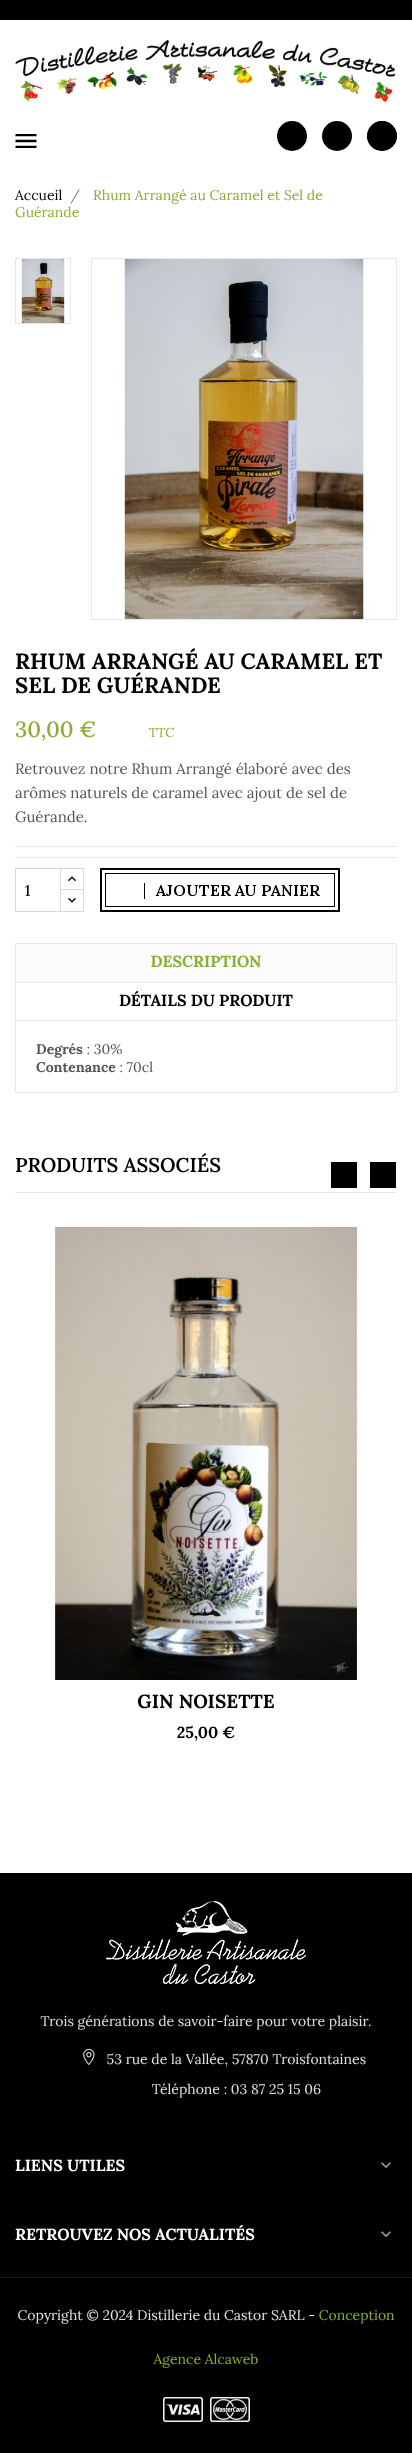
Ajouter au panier (236, 890)
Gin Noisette (205, 1702)
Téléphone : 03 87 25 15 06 (234, 2089)
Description (206, 962)
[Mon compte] (292, 135)
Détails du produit (206, 1001)
